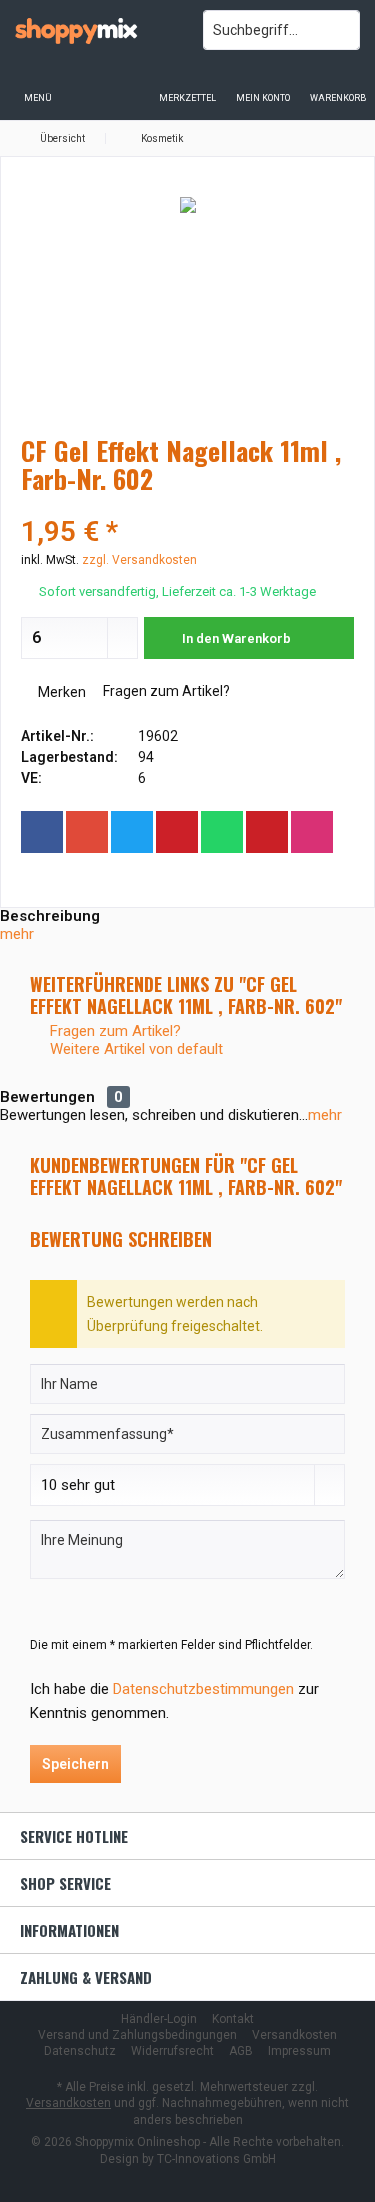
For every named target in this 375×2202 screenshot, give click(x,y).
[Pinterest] (177, 832)
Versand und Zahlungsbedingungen (137, 2035)
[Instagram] (312, 832)
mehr (17, 934)
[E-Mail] (267, 832)
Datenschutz (80, 2051)
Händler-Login (159, 2019)
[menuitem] (337, 85)
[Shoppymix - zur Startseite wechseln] (94, 30)
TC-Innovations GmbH (216, 2159)
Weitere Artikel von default (134, 1049)
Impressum (299, 2051)
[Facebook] (42, 832)
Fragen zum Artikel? (165, 691)
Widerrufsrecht (172, 2051)
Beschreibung (50, 916)
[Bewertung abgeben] (187, 505)
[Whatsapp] (222, 832)
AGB (241, 2051)
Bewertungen (47, 1097)
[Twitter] (132, 832)
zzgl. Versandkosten (139, 560)
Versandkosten (294, 2035)
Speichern (75, 1764)
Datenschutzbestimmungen (203, 1689)
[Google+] (87, 832)
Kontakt (233, 2019)
